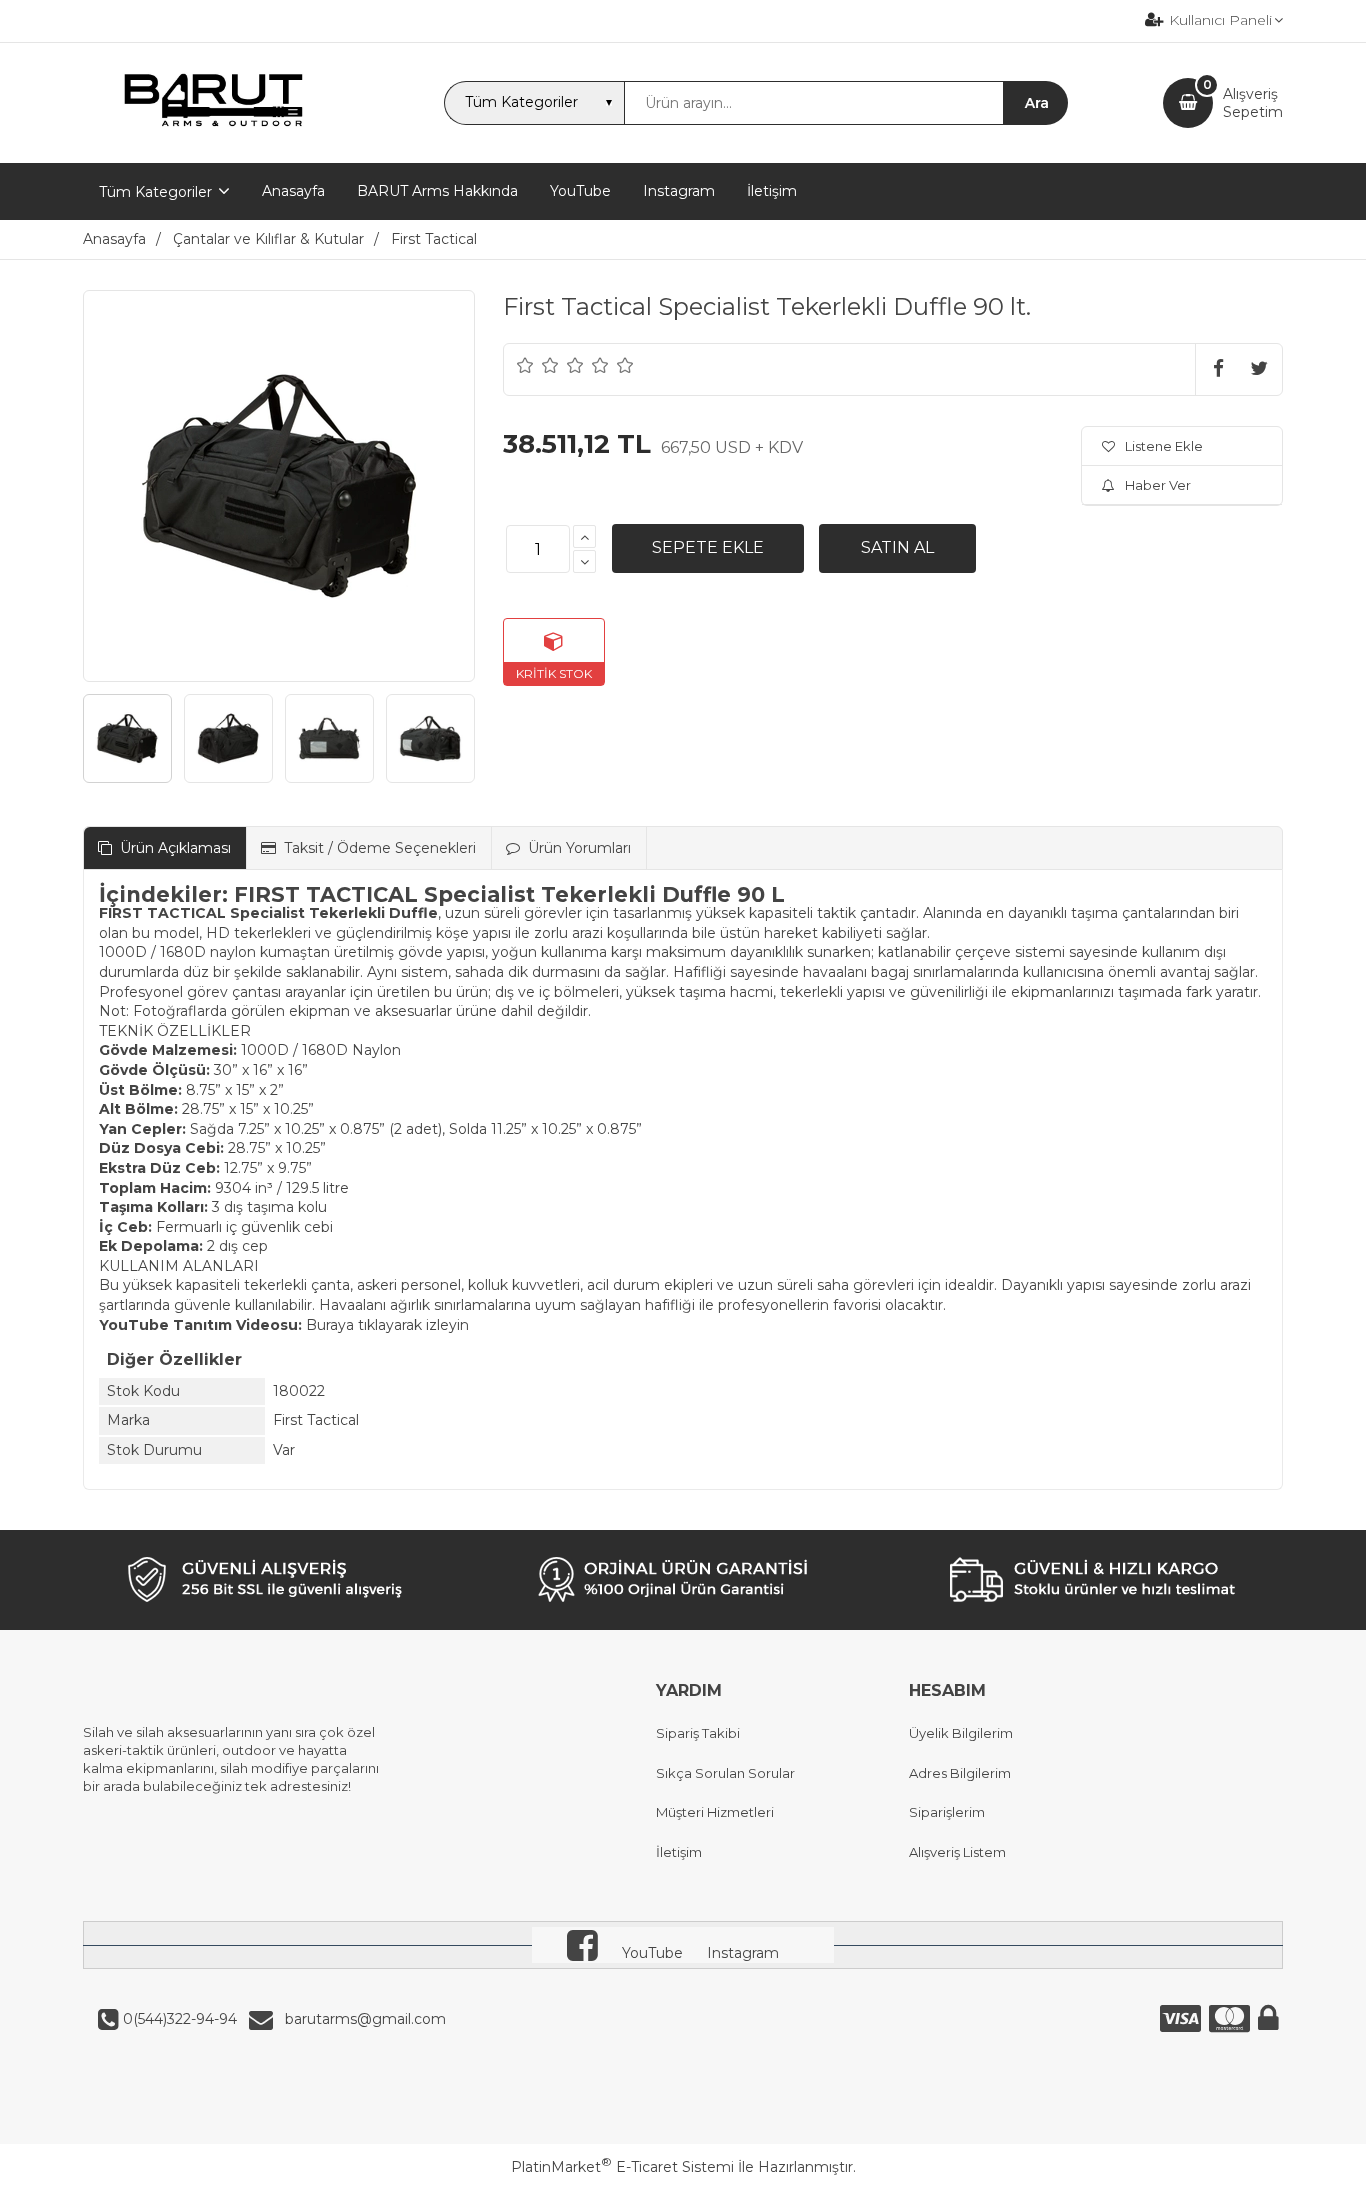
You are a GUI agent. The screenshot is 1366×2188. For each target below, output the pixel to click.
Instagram (743, 1953)
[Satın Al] (897, 548)
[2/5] (538, 365)
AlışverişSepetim (1253, 103)
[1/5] (525, 365)
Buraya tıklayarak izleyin (387, 1325)
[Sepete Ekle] (708, 548)
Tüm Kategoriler (155, 192)
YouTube (652, 1953)
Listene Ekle (1164, 446)
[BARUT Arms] (215, 145)
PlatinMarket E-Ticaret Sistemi (622, 2167)
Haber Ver (1158, 485)
